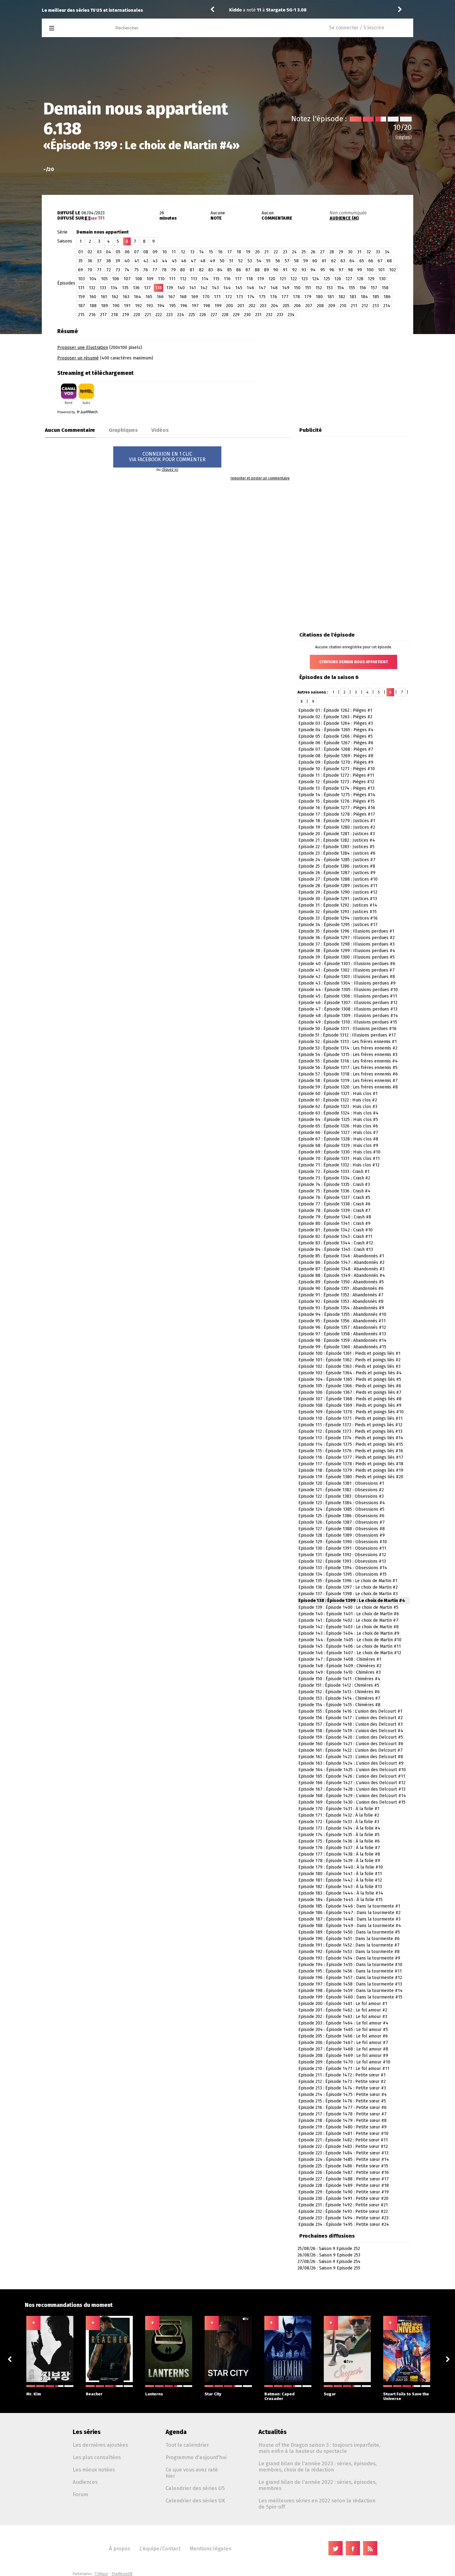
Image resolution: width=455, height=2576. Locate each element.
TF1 (101, 218)
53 (250, 261)
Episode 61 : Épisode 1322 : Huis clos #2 (338, 1100)
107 (127, 279)
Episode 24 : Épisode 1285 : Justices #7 (337, 860)
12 (183, 252)
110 (161, 279)
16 (220, 252)
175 (262, 297)
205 (286, 306)
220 (137, 315)
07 (136, 252)
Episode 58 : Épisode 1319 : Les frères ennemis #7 (348, 1081)
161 (104, 297)
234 (291, 315)
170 (206, 297)
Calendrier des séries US (195, 2488)
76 (145, 270)
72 (108, 270)
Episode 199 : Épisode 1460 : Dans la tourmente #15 (350, 1997)
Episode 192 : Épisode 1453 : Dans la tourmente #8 (349, 1952)
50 (222, 261)
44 (165, 261)
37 (99, 261)
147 (262, 288)
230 (247, 315)
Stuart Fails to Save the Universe (406, 2396)
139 (170, 288)
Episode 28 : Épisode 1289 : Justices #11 (338, 886)
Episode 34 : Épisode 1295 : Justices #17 (338, 925)
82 (201, 270)
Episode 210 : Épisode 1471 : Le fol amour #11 (344, 2069)
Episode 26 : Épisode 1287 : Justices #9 (337, 873)
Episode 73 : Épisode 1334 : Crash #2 (334, 1178)
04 (108, 252)
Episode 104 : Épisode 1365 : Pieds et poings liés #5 (350, 1379)
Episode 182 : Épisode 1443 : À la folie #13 (340, 1887)
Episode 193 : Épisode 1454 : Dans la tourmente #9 (349, 1958)
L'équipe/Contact (160, 2548)
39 (118, 261)
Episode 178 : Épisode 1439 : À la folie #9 (339, 1861)
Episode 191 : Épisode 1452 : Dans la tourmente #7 (349, 1945)
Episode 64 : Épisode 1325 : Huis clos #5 (338, 1120)
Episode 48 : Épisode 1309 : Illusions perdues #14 (348, 1016)
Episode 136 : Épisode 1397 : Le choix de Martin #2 (348, 1587)
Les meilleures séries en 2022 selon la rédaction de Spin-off (317, 2504)
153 (329, 288)
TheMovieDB (122, 2574)
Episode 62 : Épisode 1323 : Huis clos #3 (338, 1107)
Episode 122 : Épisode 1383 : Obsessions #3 (341, 1496)
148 (274, 288)
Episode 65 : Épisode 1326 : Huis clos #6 (338, 1126)
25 (304, 252)
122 (294, 279)
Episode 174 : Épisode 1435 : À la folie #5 (339, 1835)
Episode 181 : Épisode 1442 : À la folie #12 (340, 1880)
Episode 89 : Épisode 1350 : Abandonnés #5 (341, 1282)
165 (149, 297)
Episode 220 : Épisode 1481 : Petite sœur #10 (343, 2134)
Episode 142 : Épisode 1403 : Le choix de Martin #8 (349, 1627)
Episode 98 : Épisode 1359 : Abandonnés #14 (342, 1340)
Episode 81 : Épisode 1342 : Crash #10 (336, 1230)
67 (380, 261)
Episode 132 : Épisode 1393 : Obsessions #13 (342, 1561)
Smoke (280, 10)
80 (183, 270)
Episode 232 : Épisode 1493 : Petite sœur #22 (343, 2211)
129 (371, 279)
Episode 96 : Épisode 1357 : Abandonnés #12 (342, 1327)
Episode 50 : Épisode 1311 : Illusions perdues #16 (347, 1029)
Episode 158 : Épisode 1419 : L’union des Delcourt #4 (351, 1731)
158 (385, 288)
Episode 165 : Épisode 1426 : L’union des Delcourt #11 (352, 1776)
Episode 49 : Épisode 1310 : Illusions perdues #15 (348, 1022)
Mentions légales (210, 2548)
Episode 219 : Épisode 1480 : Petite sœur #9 (342, 2127)
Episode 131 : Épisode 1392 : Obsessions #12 (342, 1555)
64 (352, 261)
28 (332, 252)
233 (280, 315)
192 (138, 306)
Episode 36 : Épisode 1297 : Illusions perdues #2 (347, 938)
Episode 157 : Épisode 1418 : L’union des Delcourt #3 (351, 1724)
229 (236, 315)
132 (92, 288)
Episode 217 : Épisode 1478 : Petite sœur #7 (342, 2114)
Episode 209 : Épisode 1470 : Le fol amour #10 (344, 2062)
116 (227, 279)
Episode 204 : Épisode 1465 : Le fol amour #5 (343, 2030)
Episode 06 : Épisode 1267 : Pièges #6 (336, 743)
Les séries (87, 2432)
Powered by (67, 412)
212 (365, 306)
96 (332, 270)
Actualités (273, 2432)
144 (227, 288)
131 (81, 288)
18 (239, 252)
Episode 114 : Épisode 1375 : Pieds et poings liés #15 (351, 1444)
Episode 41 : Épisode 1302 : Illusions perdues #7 (347, 970)
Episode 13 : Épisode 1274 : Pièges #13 (336, 788)
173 (240, 297)
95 (323, 270)
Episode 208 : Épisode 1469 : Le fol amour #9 (343, 2056)
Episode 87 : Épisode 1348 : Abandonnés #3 (341, 1269)
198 (207, 306)
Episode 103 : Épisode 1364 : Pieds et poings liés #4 (350, 1373)
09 (155, 252)
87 (248, 270)
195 (172, 306)
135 (125, 288)
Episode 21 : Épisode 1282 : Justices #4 (337, 840)
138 (158, 288)
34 (387, 252)
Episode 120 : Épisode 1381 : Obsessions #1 (341, 1483)
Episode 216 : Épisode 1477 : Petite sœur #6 (342, 2108)
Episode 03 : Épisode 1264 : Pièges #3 (336, 723)
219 (126, 315)
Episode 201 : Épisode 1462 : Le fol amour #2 (343, 2010)
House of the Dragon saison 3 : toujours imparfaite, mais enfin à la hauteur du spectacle (319, 2448)
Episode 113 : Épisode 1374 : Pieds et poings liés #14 (351, 1438)
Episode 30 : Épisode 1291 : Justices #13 (338, 899)
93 (304, 270)
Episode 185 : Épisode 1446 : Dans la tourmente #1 (349, 1906)
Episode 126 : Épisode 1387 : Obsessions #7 (342, 1522)
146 (250, 288)
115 (216, 279)
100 (370, 270)
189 (104, 306)
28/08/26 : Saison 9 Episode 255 (329, 2268)
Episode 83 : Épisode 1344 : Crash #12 (336, 1243)
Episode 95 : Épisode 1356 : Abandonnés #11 (342, 1321)
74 (127, 270)
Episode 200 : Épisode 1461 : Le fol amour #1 (343, 2004)
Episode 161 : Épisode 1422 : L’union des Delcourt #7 (351, 1750)
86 (239, 270)
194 (161, 306)
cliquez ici (170, 470)
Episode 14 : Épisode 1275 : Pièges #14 (337, 795)
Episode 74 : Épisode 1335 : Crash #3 (334, 1185)
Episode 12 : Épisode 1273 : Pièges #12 (336, 782)
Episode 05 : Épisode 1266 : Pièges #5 (336, 736)
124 (316, 279)
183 (353, 297)
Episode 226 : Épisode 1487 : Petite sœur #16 (344, 2172)
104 (93, 279)
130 (382, 279)
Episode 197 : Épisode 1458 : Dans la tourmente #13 (350, 1984)
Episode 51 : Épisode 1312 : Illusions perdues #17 (347, 1035)
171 (217, 297)
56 (278, 261)
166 (160, 297)
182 (342, 297)
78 (164, 270)
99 (360, 270)
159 (81, 297)
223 (169, 315)
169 (195, 297)
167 (172, 297)
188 (93, 306)
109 (150, 279)
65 (362, 261)
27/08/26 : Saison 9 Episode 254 (329, 2262)
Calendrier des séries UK (195, 2501)
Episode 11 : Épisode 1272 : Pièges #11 (336, 775)
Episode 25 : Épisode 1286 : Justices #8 (337, 866)
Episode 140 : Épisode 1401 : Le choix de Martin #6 (349, 1614)
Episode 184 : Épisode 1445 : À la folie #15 (340, 1900)
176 (273, 297)
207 (309, 306)
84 (220, 270)
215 (81, 315)
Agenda (176, 2432)
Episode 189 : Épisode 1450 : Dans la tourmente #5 (349, 1932)
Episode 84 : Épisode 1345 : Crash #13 (336, 1249)
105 (104, 279)
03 (99, 252)
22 (276, 252)
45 (174, 261)
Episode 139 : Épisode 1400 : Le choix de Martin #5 (348, 1607)
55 (268, 261)
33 (378, 252)
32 (369, 252)
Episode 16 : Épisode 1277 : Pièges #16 (337, 808)
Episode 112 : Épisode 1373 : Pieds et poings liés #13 (350, 1431)
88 (257, 270)
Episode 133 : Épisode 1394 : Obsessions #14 (343, 1568)
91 (285, 270)
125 (327, 279)
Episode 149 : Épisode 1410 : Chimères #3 (340, 1672)
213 (376, 306)
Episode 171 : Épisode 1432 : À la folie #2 (339, 1815)
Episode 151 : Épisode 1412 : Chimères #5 (339, 1685)
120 (272, 279)
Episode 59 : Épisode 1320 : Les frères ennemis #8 (348, 1087)
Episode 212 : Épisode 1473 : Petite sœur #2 (342, 2082)
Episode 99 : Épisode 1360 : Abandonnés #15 (342, 1347)
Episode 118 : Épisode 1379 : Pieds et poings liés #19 (351, 1470)
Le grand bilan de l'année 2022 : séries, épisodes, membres (318, 2485)
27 (322, 252)
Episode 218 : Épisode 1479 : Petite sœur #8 (342, 2121)
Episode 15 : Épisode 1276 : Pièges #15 (336, 801)
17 (230, 252)
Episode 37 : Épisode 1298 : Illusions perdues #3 (347, 944)
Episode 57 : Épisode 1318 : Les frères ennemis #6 (348, 1074)
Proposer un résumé (78, 358)
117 (238, 279)
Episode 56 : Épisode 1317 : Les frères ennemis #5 (348, 1068)
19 (248, 252)
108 (139, 279)
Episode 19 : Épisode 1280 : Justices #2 (337, 827)
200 (230, 306)
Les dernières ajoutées (100, 2445)
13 (192, 252)
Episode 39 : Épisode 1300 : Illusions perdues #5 (347, 957)
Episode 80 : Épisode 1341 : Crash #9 (334, 1224)
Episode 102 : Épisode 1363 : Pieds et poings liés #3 (349, 1366)
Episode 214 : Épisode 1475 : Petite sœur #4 (343, 2095)
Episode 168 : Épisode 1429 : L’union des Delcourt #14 (352, 1796)
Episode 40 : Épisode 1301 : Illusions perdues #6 (347, 964)
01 (81, 252)
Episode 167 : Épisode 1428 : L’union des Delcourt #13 (352, 1789)
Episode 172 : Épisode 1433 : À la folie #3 (339, 1822)
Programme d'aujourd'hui (196, 2457)
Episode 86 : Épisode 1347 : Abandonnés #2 (341, 1262)
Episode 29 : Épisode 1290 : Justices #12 (338, 892)
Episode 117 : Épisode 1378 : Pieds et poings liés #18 (351, 1464)
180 (319, 297)
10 (165, 252)
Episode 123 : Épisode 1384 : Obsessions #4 (342, 1503)
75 (136, 270)
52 (240, 261)
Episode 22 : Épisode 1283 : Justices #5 (336, 847)
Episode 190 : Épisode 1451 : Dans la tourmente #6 (349, 1939)
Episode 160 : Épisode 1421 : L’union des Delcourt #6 (351, 1744)
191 (127, 306)
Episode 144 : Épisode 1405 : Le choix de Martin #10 (350, 1640)
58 (296, 261)
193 (149, 306)
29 (341, 252)
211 (354, 306)
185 (376, 297)
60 (315, 261)
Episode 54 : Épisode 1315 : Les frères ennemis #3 (348, 1055)
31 (359, 252)
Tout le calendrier (187, 2445)
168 (183, 297)
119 (261, 279)
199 (218, 306)
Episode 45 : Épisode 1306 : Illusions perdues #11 (348, 996)
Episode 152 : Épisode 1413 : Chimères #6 (339, 1692)
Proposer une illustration (83, 348)
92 (295, 270)
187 (82, 306)
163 (126, 297)
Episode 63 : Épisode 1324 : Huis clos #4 (338, 1113)
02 (90, 252)
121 (283, 279)
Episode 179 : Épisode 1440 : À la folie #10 (341, 1867)
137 (147, 288)
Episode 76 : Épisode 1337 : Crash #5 (334, 1198)
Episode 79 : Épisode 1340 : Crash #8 (335, 1217)
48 (203, 261)
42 (146, 261)
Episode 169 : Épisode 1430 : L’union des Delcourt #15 (352, 1802)
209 (332, 306)
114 (205, 279)
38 (108, 261)
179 (308, 297)
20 (257, 252)
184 (364, 297)
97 (341, 270)
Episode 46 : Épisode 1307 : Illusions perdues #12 (348, 1003)
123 (304, 279)
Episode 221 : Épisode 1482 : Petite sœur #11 (343, 2140)
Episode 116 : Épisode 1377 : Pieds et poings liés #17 (351, 1457)
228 (225, 315)
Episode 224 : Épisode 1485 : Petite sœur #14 (344, 2160)
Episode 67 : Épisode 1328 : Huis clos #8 (338, 1139)
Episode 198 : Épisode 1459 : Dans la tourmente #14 (351, 1991)
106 (116, 279)
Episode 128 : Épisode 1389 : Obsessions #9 (342, 1535)
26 (313, 252)
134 (114, 288)
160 (93, 297)
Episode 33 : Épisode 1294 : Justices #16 (338, 918)
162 (115, 297)
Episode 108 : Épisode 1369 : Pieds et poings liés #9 (350, 1405)
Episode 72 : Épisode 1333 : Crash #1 (334, 1172)
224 (181, 315)
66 (371, 261)
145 (239, 288)
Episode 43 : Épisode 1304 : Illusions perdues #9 (347, 983)
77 (155, 270)
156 (363, 288)
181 (331, 297)
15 (211, 252)
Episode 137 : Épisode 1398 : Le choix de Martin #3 (348, 1594)
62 (334, 261)
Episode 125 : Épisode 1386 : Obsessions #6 (341, 1516)
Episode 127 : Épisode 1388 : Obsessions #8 (342, 1529)
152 (319, 288)
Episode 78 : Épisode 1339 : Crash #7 (334, 1211)
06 (127, 252)
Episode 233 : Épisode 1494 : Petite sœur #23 (343, 2218)
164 (137, 297)
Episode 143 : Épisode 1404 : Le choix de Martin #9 (349, 1633)
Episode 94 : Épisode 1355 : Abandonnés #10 (342, 1314)
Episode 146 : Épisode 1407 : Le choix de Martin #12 (350, 1653)
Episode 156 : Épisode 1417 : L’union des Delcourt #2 (351, 1718)
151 (308, 288)
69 (80, 270)
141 (193, 288)
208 (320, 306)
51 (231, 261)
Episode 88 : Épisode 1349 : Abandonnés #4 (342, 1275)
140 (181, 288)
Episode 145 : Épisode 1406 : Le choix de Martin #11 (350, 1646)
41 (137, 261)
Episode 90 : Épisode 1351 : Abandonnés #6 (341, 1288)
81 (192, 270)
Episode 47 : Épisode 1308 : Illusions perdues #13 (348, 1009)
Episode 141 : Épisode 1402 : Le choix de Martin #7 (348, 1620)
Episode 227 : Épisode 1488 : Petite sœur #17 (344, 2179)
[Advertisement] (341, 364)
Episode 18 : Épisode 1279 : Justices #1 (337, 821)
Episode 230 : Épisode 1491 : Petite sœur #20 (343, 2198)
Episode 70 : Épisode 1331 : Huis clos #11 (339, 1159)
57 (287, 261)
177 (285, 297)
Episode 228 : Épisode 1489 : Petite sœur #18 (344, 2185)
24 (294, 252)
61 (324, 261)
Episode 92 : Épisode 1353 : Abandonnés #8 (341, 1301)
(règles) (404, 137)
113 (194, 279)
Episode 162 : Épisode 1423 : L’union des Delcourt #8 (351, 1757)
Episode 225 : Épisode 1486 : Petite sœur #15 (343, 2166)
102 (392, 270)
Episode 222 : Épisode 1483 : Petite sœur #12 (343, 2147)
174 (251, 297)
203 (263, 306)
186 (387, 297)
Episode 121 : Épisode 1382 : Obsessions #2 (341, 1490)
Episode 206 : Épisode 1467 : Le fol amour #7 (343, 2043)
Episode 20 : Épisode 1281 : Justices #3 (337, 834)
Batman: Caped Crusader (279, 2396)
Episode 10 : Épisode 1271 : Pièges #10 (337, 769)
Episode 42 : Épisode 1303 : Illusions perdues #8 (347, 977)
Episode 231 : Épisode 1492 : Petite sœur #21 (343, 2205)
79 (173, 270)
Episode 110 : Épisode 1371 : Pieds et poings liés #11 (351, 1418)
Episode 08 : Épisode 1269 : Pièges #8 (336, 756)
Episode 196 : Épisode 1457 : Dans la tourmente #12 (350, 1978)
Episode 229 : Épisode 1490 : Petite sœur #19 (344, 2192)
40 (127, 261)
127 (349, 279)
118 (249, 279)
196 (184, 306)
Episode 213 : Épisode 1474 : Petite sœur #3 (342, 2088)
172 (228, 297)
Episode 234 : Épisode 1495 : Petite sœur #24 (344, 2224)
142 (204, 288)
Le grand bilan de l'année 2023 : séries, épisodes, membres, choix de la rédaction (318, 2467)
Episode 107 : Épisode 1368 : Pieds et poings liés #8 (350, 1399)
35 (80, 261)
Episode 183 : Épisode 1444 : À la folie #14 (341, 1893)
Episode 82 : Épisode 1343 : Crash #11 (335, 1236)
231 (258, 315)
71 (99, 270)
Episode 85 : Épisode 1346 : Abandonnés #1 (341, 1256)
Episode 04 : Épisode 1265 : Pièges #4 (336, 730)
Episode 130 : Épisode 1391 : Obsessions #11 (342, 1548)
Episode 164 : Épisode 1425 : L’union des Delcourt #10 (352, 1770)
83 (211, 270)
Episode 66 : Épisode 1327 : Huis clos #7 (338, 1133)
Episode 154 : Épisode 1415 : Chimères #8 (339, 1705)
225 (192, 315)
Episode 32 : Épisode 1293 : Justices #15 (338, 912)
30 (350, 252)
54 (259, 261)
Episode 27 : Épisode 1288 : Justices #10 (338, 879)
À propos (119, 2548)
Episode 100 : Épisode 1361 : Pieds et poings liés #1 (349, 1353)
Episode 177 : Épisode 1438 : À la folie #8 (339, 1854)
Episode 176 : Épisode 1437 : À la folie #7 (339, 1848)
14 (201, 252)
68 (389, 261)
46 (184, 261)
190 (116, 306)
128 (360, 279)
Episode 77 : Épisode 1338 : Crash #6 (334, 1204)
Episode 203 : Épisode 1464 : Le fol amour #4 (343, 2023)
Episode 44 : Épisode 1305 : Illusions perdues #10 (348, 990)
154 (341, 288)
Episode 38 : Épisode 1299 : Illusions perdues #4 (347, 951)
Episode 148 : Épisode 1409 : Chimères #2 (340, 1666)
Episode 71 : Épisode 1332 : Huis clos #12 (339, 1165)
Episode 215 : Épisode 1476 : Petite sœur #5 (342, 2101)
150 (297, 288)
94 (313, 270)
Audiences (85, 2482)
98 (350, 270)
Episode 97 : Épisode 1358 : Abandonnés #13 (342, 1334)
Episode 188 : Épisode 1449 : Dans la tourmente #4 (350, 1926)
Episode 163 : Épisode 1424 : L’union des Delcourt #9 (351, 1763)
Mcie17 (236, 10)
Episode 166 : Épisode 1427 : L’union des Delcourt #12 (352, 1783)
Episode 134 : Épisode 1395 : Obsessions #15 (342, 1574)
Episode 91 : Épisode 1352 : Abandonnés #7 (341, 1295)
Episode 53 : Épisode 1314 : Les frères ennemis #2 (348, 1048)
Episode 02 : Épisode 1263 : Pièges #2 (335, 717)
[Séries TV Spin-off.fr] (76, 28)
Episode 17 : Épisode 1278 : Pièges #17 (337, 814)
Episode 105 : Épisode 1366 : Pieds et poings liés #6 (350, 1386)
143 (215, 288)
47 (193, 261)
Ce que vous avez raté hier (192, 2473)
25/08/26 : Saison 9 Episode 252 (329, 2249)
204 (275, 306)
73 (118, 270)
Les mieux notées (94, 2470)
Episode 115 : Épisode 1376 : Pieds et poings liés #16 (351, 1451)
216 (92, 315)
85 (230, 270)
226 (203, 315)
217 (103, 315)
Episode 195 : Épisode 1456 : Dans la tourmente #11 (350, 1971)
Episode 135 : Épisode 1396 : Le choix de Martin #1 (348, 1581)
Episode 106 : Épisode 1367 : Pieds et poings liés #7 (350, 1392)
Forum (80, 2494)
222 (159, 315)
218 (115, 315)
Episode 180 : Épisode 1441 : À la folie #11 (340, 1874)
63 (343, 261)
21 (266, 252)
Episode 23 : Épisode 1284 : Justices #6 (337, 853)
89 (266, 270)
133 (103, 288)
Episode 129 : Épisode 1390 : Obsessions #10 (343, 1542)
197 (195, 306)
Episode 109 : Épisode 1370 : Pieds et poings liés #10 (351, 1412)
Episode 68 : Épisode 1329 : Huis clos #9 (338, 1146)
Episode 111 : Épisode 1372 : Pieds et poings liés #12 (350, 1425)
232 (269, 315)
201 (241, 306)
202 (252, 306)
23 (285, 252)
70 (90, 270)
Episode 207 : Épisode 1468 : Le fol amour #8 (343, 2049)
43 (155, 261)
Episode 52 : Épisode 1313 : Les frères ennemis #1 (348, 1042)
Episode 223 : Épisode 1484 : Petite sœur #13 (343, 2153)
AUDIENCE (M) (344, 218)
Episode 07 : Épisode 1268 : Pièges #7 (336, 749)
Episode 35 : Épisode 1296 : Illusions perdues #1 (346, 931)
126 (338, 279)
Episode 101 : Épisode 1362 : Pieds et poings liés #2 (349, 1360)
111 (172, 279)
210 (343, 306)
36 (90, 261)
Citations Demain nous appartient (353, 662)
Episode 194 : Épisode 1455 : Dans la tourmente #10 (350, 1965)
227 (214, 315)
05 (118, 252)
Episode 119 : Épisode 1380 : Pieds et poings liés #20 (351, 1477)
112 (183, 279)
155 (352, 288)
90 (276, 270)
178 (296, 297)
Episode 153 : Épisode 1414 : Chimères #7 (339, 1698)
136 (136, 288)
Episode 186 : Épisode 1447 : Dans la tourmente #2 (349, 1913)
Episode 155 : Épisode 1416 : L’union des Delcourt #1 (350, 1711)
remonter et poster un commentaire (260, 478)
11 (174, 252)
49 (212, 261)
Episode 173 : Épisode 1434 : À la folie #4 (339, 1828)
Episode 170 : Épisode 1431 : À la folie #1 (339, 1809)
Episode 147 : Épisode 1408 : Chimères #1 (340, 1659)
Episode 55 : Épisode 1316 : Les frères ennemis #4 (348, 1061)
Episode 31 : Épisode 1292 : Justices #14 (338, 905)
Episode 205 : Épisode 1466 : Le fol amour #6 (343, 2036)
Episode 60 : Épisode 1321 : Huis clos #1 (338, 1094)
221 (148, 315)
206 (297, 306)
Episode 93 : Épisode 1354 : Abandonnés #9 (341, 1308)
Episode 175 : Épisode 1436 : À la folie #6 (339, 1841)
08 (146, 252)
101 (381, 270)
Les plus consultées (97, 2457)
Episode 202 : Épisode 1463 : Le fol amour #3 (343, 2017)
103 (81, 279)
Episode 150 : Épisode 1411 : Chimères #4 (339, 1679)
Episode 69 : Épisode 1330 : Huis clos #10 (339, 1152)
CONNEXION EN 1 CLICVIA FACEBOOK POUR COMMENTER (167, 457)
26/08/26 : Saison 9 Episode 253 (329, 2255)
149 (286, 288)
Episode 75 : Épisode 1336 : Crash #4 (334, 1191)
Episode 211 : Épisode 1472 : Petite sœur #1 (342, 2075)
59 (306, 261)
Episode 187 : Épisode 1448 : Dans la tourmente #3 (349, 1919)
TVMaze (101, 2574)
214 (387, 306)
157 (374, 288)
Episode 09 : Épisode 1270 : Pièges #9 (336, 762)
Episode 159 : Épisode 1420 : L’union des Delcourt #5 (351, 1737)
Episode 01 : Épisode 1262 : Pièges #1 (335, 710)
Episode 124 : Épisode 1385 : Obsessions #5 (341, 1509)
